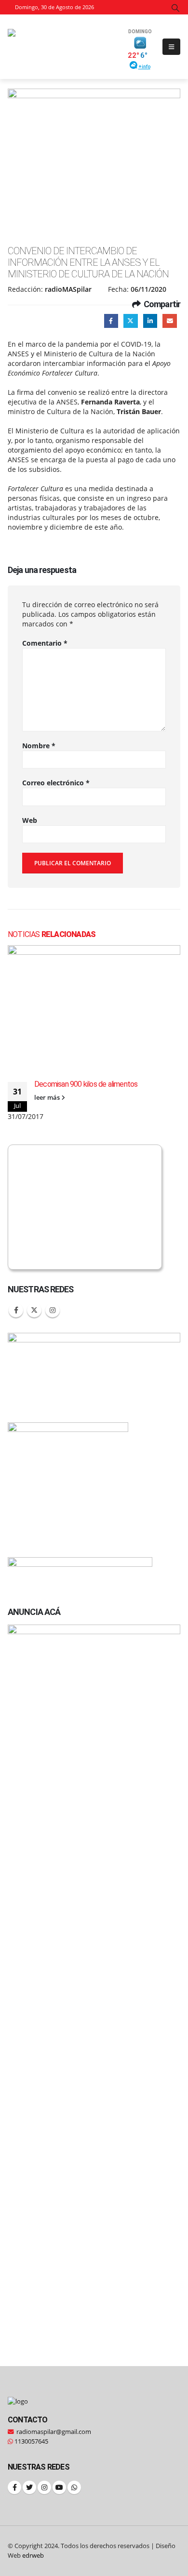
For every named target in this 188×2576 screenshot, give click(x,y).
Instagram (53, 1310)
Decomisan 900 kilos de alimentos (86, 1084)
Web (30, 820)
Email (169, 321)
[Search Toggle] (176, 8)
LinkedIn (150, 321)
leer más (48, 1098)
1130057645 (31, 2441)
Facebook (111, 321)
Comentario (45, 643)
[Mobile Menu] (171, 47)
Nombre (39, 746)
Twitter (130, 321)
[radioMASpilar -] (63, 46)
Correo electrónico (56, 783)
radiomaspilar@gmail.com (54, 2432)
